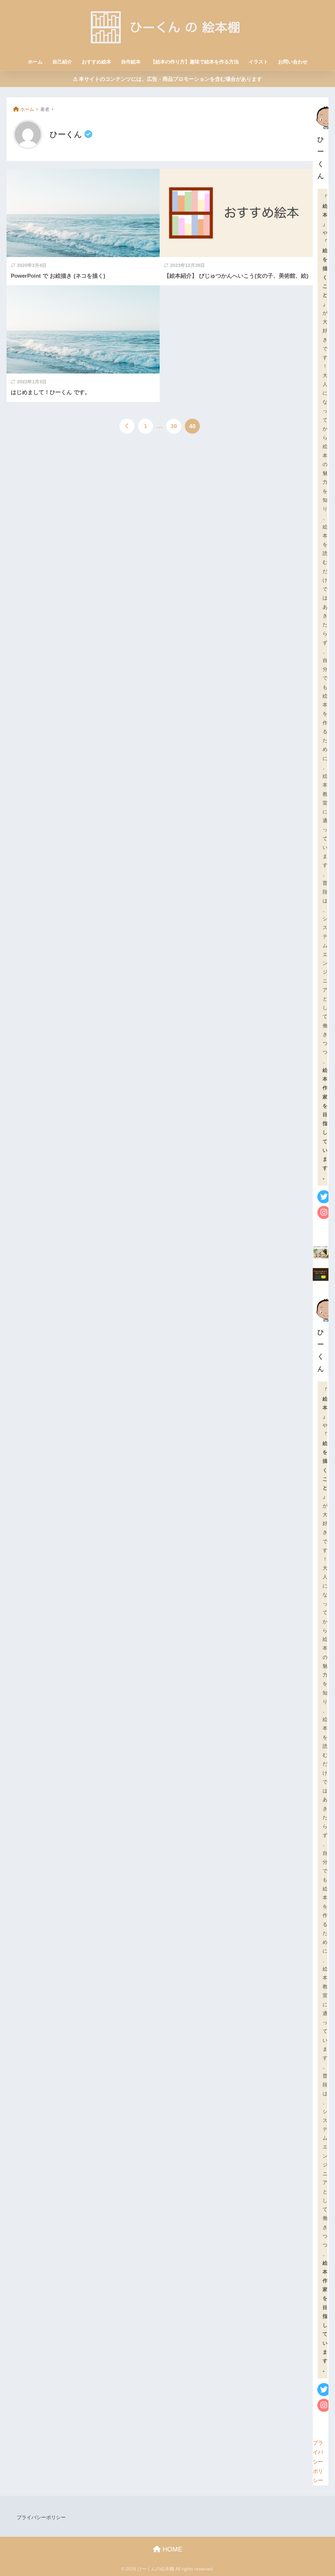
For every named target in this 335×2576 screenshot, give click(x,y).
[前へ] (127, 426)
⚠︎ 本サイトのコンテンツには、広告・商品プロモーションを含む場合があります (167, 79)
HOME (171, 2549)
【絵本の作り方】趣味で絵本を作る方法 (195, 62)
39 (174, 426)
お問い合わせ (293, 62)
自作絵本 (131, 62)
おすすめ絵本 (97, 62)
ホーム (35, 62)
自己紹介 (62, 62)
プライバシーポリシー (318, 2462)
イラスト (258, 62)
